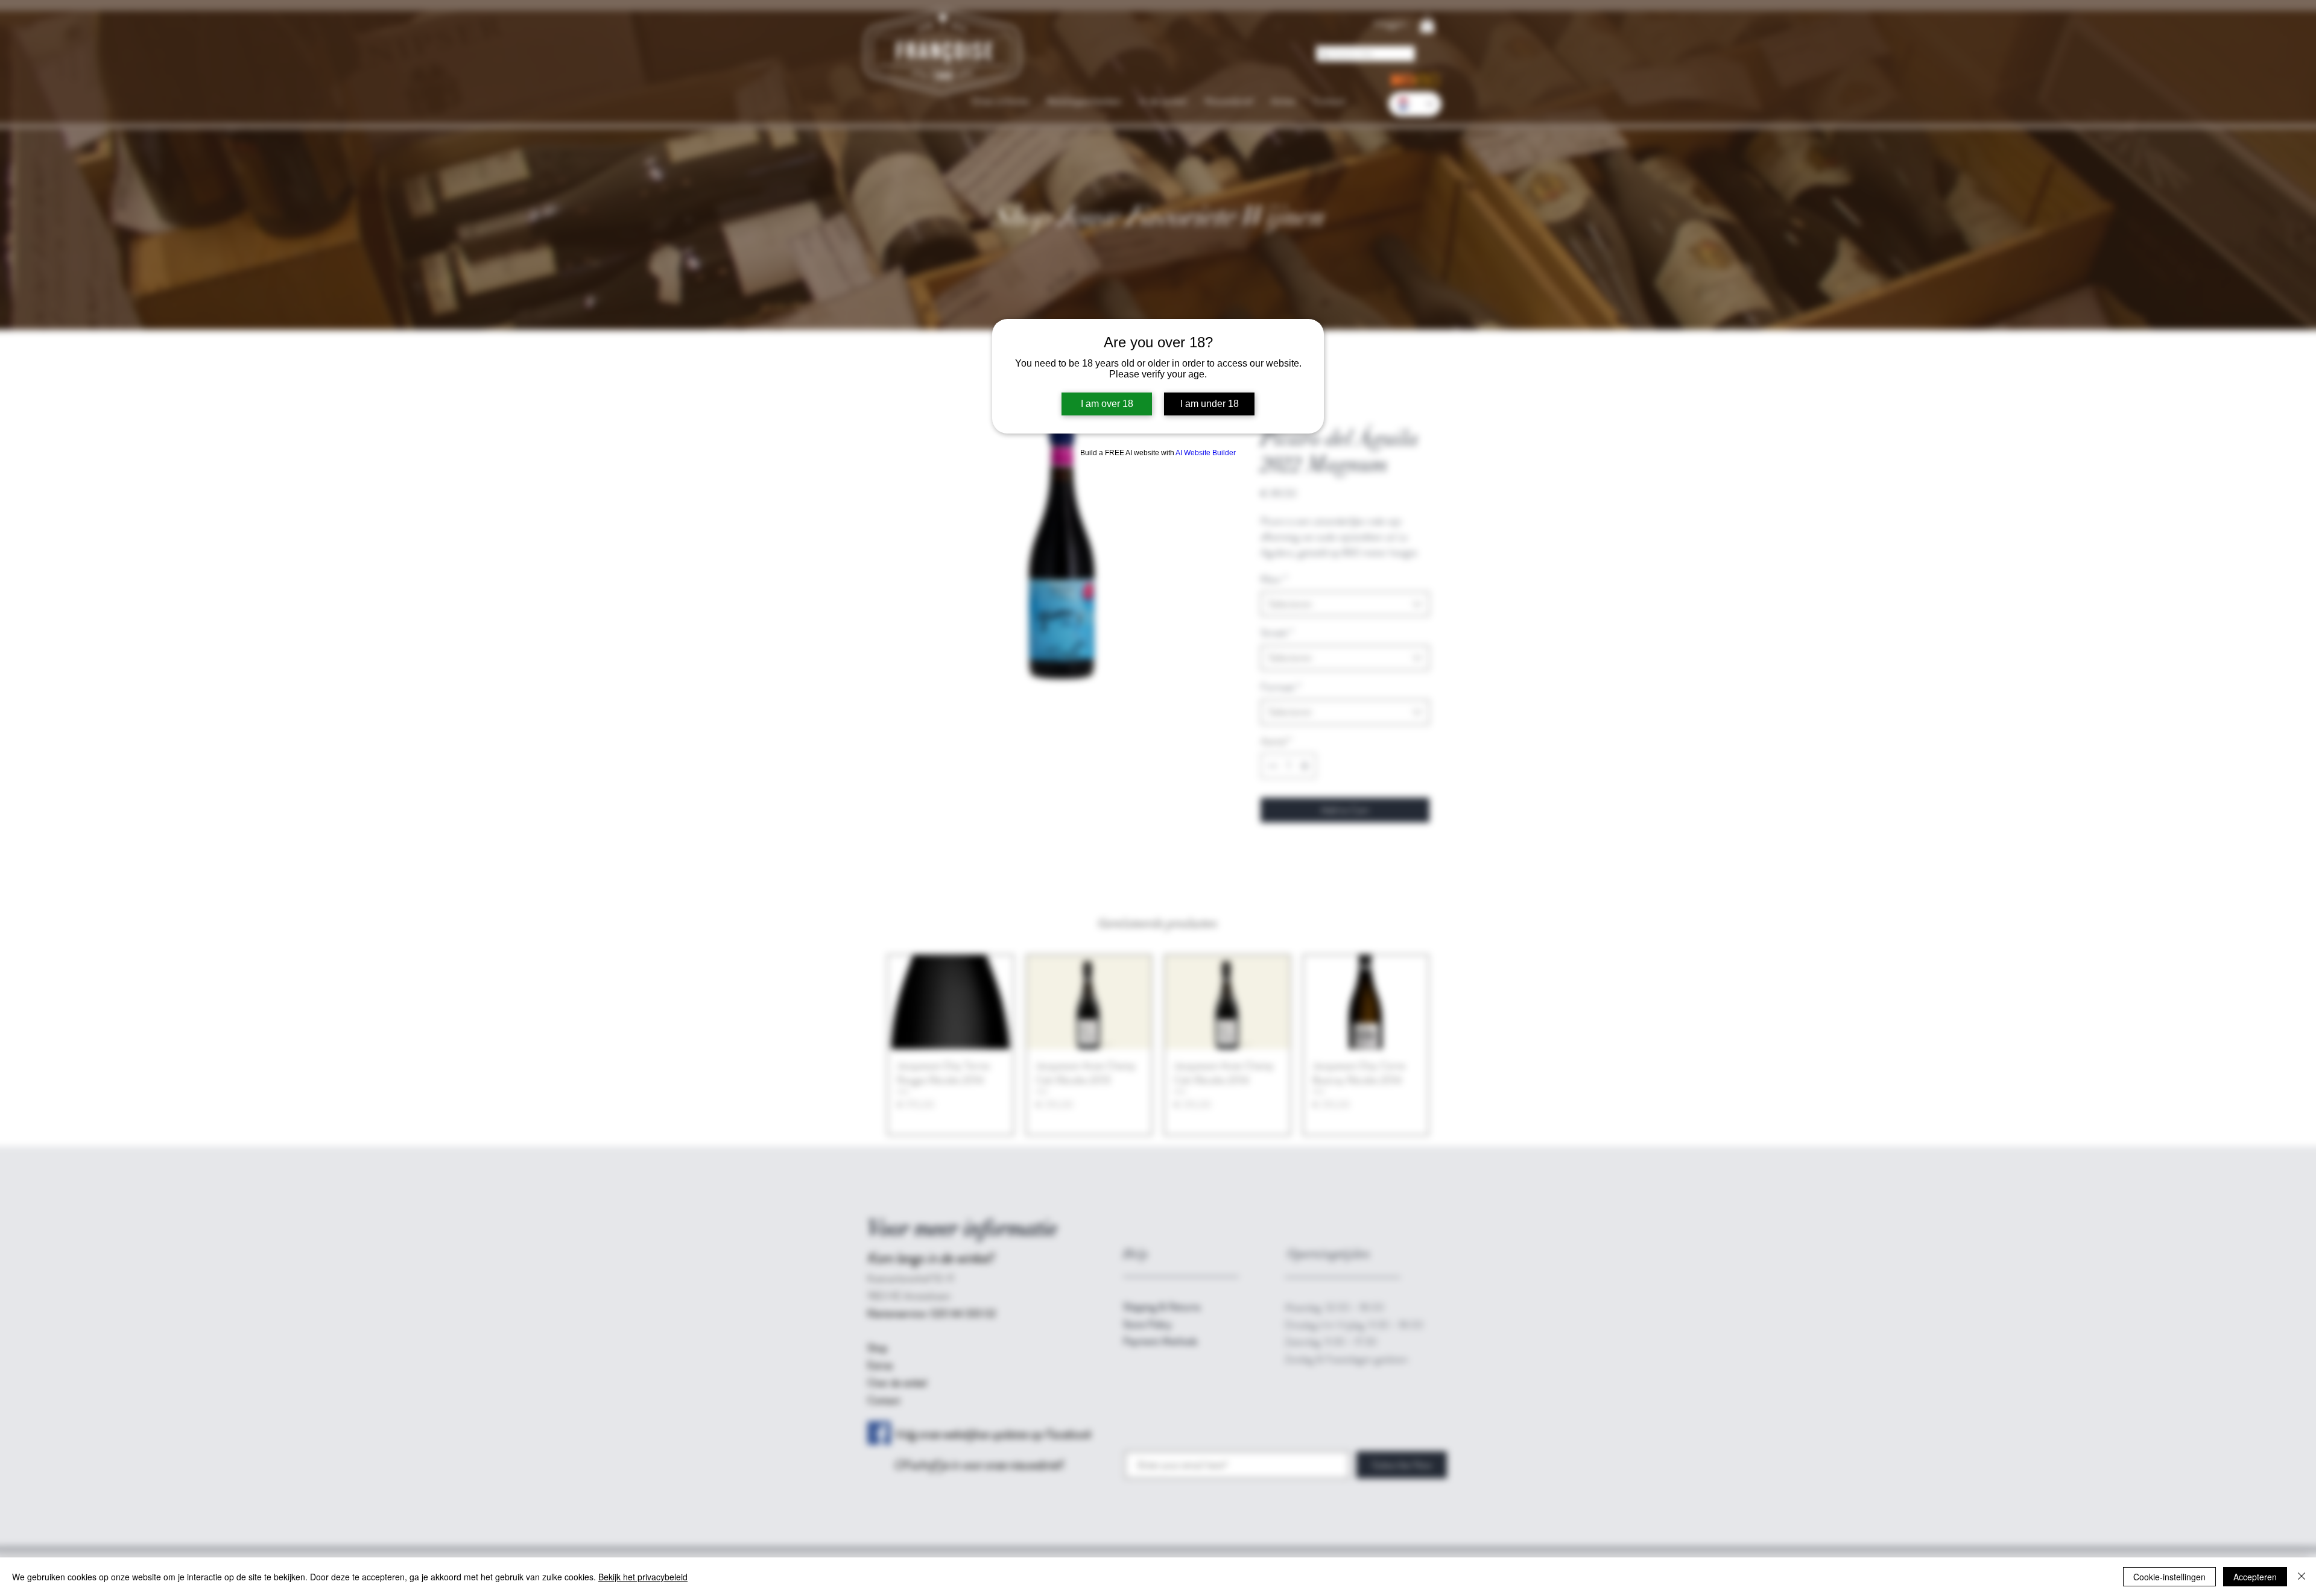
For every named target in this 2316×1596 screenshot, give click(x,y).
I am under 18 (1210, 404)
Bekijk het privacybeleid (643, 1577)
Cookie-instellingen (2169, 1577)
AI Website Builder (1206, 453)
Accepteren (2255, 1577)
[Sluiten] (2302, 1577)
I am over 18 (1107, 404)
